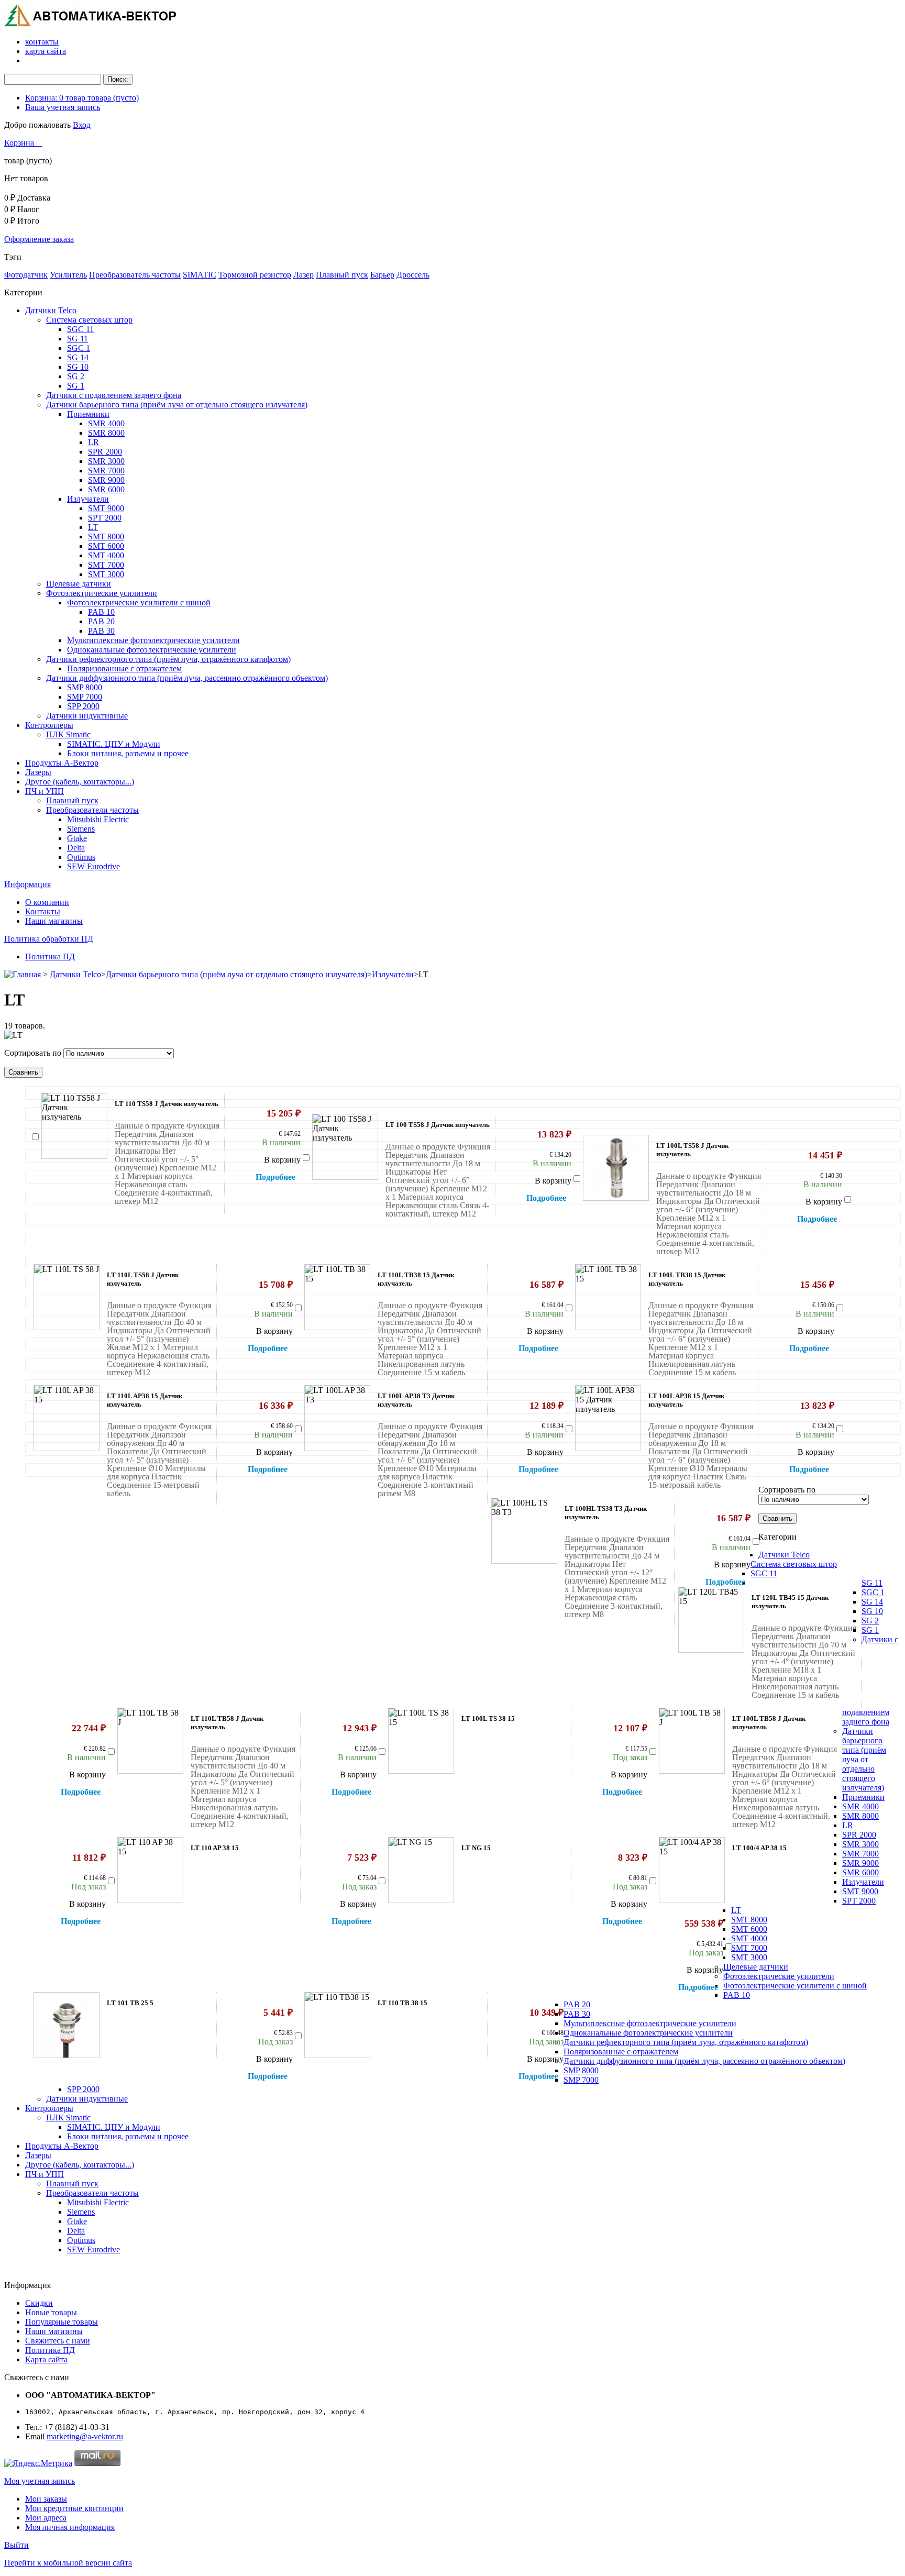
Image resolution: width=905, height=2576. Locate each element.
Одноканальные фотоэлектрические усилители (152, 650)
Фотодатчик (26, 275)
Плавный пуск (342, 275)
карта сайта (46, 51)
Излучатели (88, 499)
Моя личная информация (70, 2527)
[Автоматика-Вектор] (91, 24)
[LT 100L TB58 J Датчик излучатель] (692, 1741)
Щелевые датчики (79, 584)
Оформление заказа (39, 239)
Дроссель (413, 275)
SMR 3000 (106, 461)
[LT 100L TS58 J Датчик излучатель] (616, 1168)
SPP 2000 (83, 706)
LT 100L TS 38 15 (488, 1718)
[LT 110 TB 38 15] (337, 2025)
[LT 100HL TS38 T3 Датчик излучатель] (524, 1531)
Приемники (88, 414)
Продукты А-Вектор (62, 763)
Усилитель (68, 275)
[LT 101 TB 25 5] (67, 2025)
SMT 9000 (106, 508)
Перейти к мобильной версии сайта (68, 2563)
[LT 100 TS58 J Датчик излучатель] (345, 1147)
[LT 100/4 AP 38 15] (692, 1870)
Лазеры (38, 772)
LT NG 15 (476, 1848)
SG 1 (76, 386)
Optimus (81, 857)
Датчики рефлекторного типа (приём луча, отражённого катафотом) (168, 659)
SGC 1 (79, 348)
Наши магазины (54, 921)
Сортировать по (33, 1053)
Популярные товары (62, 2322)
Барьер (382, 275)
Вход (82, 125)
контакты (42, 42)
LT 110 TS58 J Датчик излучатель (167, 1104)
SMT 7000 (106, 565)
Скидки (39, 2303)
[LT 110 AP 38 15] (150, 1870)
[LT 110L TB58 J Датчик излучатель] (150, 1741)
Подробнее (275, 1177)
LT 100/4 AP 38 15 (759, 1848)
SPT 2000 (105, 518)
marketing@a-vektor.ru (85, 2436)
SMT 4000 (106, 555)
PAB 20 (101, 621)
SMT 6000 (106, 546)
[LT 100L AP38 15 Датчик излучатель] (608, 1418)
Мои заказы (46, 2499)
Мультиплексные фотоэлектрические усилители (153, 640)
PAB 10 (101, 612)
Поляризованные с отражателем (124, 668)
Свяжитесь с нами (58, 2341)
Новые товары (51, 2312)
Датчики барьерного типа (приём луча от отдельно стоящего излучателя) (177, 405)
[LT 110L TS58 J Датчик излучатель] (67, 1297)
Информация (27, 884)
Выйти (16, 2545)
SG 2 (76, 376)
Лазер (303, 275)
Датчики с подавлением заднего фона (114, 395)
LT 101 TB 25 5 (130, 2003)
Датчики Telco (51, 310)
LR (93, 442)
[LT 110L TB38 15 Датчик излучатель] (337, 1297)
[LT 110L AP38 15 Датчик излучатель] (67, 1418)
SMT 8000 (106, 537)
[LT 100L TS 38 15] (421, 1741)
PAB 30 (101, 631)
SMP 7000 (85, 697)
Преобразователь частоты (135, 275)
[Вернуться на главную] (23, 974)
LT (93, 527)
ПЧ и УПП (45, 791)
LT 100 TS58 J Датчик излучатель (438, 1125)
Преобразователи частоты (92, 810)
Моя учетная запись (40, 2481)
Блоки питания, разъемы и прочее (128, 753)
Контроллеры (49, 725)
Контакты (43, 911)
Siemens (81, 829)
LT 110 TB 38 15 (402, 2003)
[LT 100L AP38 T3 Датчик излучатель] (337, 1418)
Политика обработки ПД (49, 939)
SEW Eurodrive (93, 866)
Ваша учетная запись (63, 107)
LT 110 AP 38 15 (215, 1848)
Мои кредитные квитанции (74, 2508)
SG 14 (78, 357)
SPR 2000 (105, 452)
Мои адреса (46, 2518)
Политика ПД (50, 957)
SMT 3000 (106, 574)
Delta (76, 848)
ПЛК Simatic (68, 734)
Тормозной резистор (255, 275)
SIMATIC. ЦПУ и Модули (114, 744)
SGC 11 (80, 329)
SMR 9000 (106, 480)
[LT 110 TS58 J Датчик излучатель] (74, 1126)
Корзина (20, 143)
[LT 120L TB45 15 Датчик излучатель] (711, 1620)
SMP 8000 (85, 687)
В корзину (282, 1160)
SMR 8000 (106, 433)
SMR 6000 (106, 489)
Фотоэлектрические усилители (102, 593)
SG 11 (78, 339)
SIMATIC (200, 275)
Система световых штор (89, 320)
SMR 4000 (106, 423)
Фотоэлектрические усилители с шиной (139, 602)
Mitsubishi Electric (98, 819)
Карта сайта (46, 2359)
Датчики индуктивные (87, 716)
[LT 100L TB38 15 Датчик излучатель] (608, 1297)
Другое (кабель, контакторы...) (80, 782)
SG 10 (78, 367)
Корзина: (82, 98)
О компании (47, 902)
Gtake (77, 838)
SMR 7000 (106, 471)
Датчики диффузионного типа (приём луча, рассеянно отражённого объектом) (187, 678)
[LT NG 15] (421, 1870)
